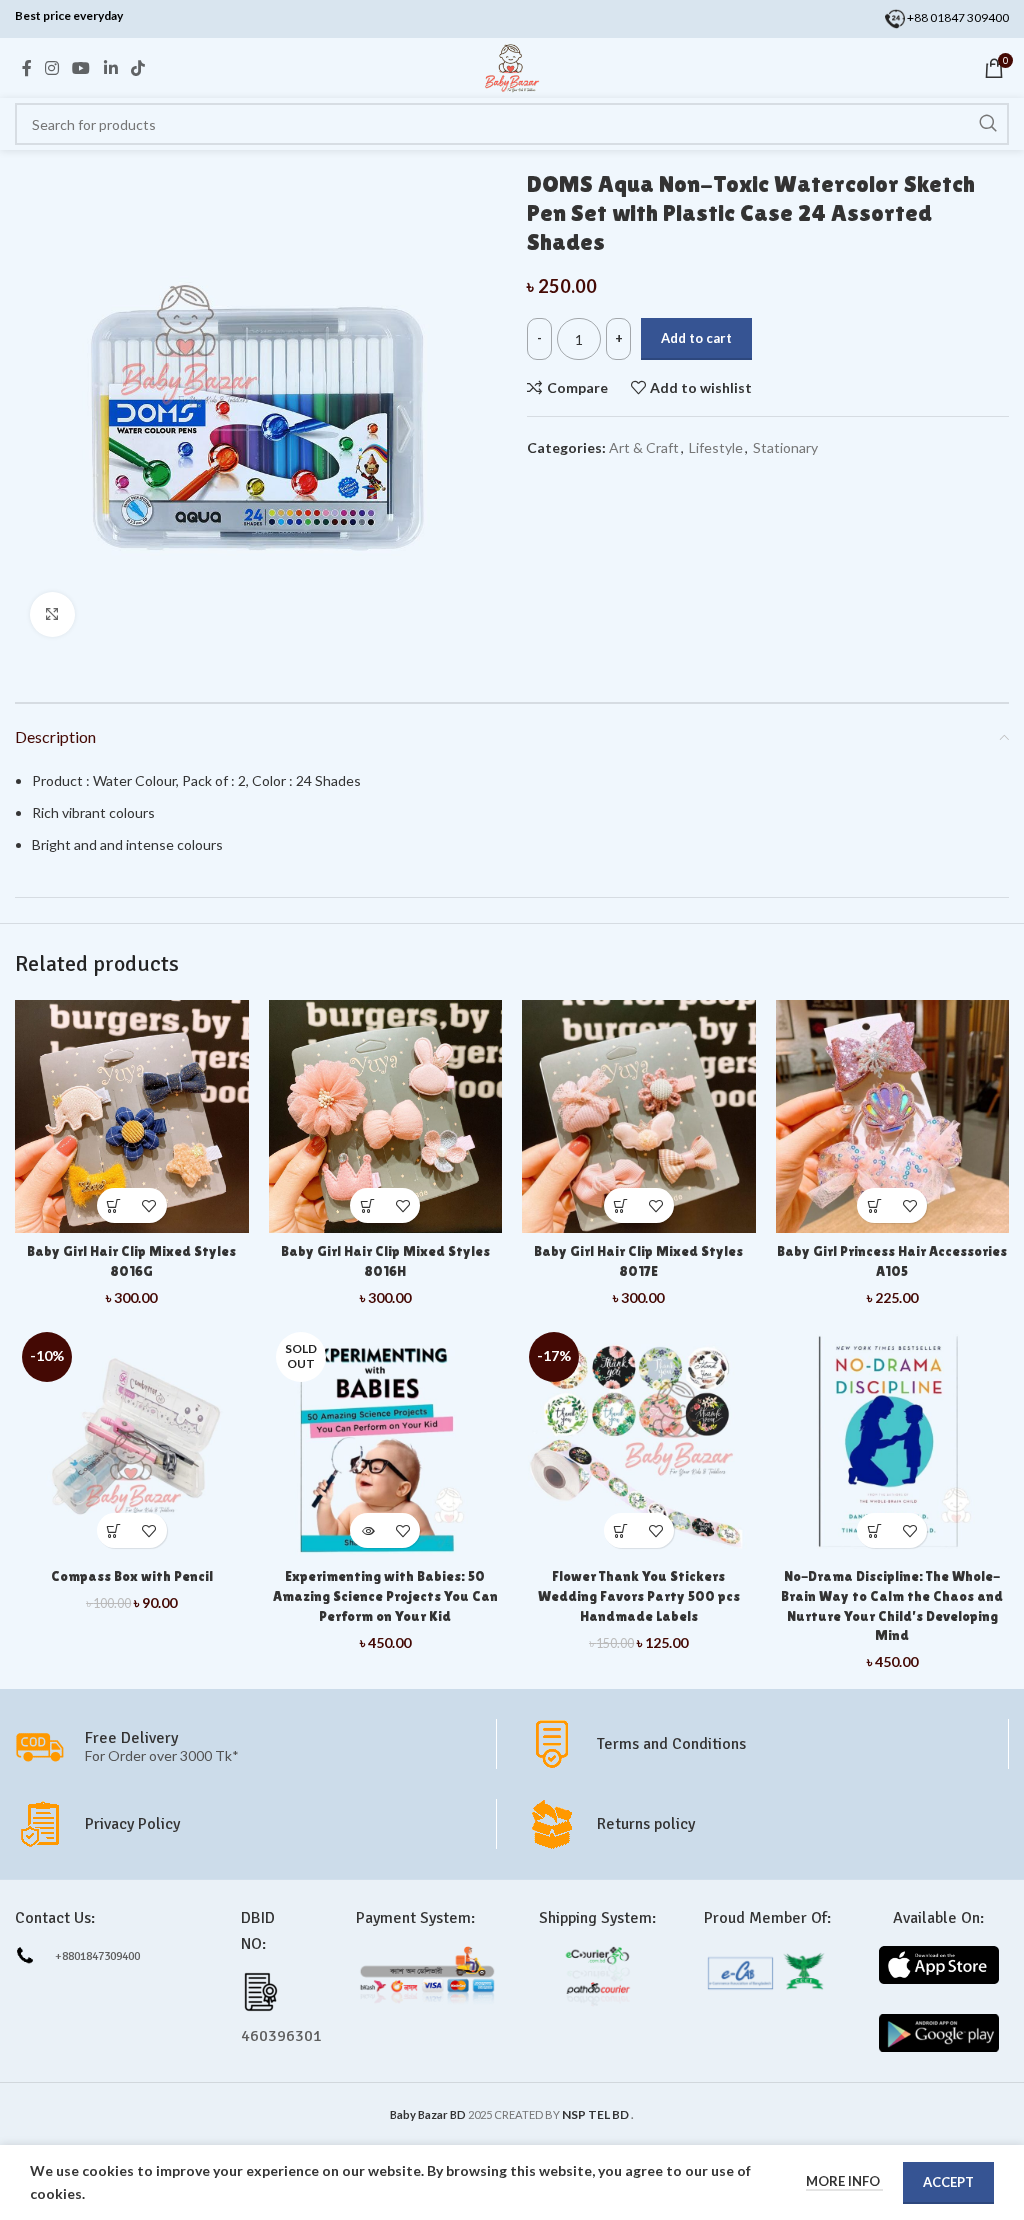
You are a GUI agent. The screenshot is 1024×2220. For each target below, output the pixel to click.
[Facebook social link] (26, 68)
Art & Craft (644, 447)
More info (844, 2181)
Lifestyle (716, 447)
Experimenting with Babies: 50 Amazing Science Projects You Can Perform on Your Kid (385, 1595)
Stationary (785, 447)
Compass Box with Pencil (132, 1576)
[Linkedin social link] (110, 68)
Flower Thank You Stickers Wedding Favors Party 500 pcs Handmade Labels (639, 1595)
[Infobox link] (767, 1744)
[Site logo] (512, 66)
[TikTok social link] (137, 68)
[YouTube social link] (81, 68)
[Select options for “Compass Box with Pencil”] (114, 1530)
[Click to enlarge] (52, 614)
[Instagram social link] (51, 68)
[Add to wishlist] (149, 1205)
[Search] (988, 124)
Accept (948, 2182)
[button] (114, 1205)
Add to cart (696, 338)
